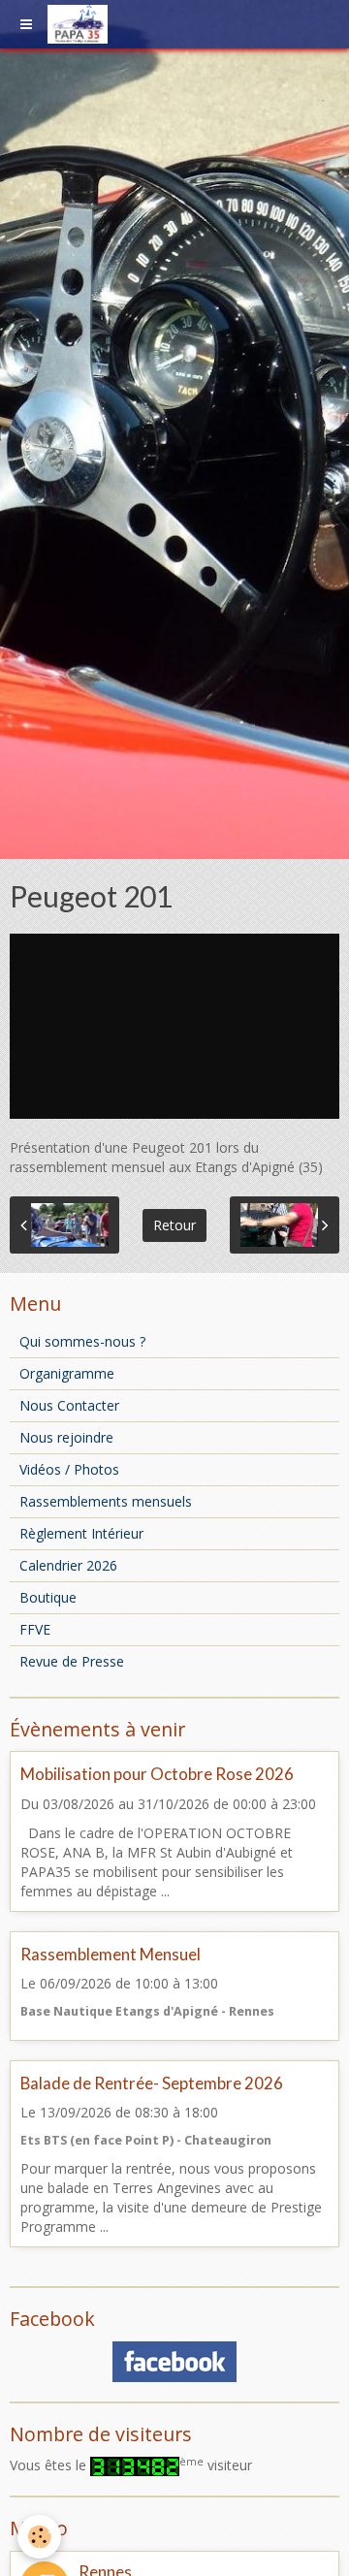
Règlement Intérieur (81, 1533)
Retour (174, 1225)
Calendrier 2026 (68, 1565)
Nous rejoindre (66, 1437)
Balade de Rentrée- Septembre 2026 (152, 2083)
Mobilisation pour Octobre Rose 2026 (157, 1775)
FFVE (35, 1629)
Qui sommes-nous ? (82, 1341)
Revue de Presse (72, 1661)
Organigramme (67, 1373)
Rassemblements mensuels (106, 1501)
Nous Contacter (69, 1405)
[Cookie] (39, 2537)
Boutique (48, 1597)
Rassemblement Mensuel (111, 1954)
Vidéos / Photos (69, 1469)
